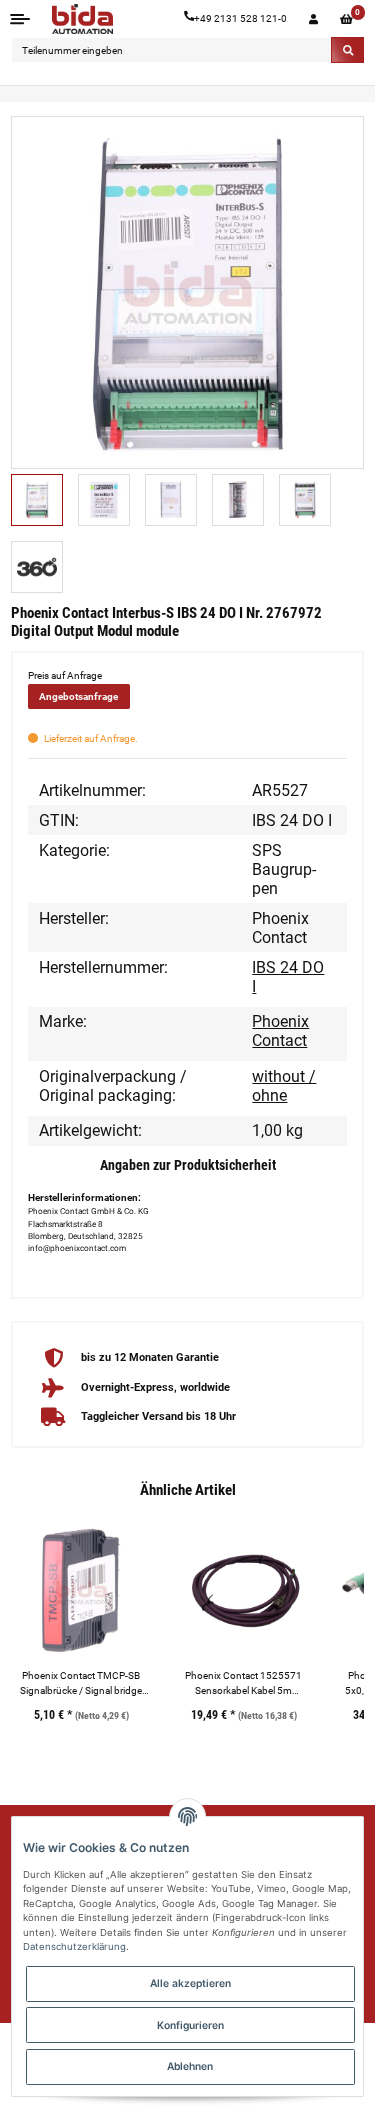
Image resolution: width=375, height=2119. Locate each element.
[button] (313, 19)
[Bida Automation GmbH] (82, 19)
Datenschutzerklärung (74, 1946)
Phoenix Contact (280, 1031)
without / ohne (284, 1086)
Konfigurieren (190, 2025)
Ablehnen (190, 2066)
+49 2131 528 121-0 (240, 18)
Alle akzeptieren (190, 1983)
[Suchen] (347, 50)
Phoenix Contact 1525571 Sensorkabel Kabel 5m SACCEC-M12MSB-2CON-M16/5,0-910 (244, 1684)
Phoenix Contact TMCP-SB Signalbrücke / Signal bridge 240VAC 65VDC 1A (81, 1684)
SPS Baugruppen (284, 869)
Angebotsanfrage (78, 696)
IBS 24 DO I (288, 977)
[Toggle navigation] (20, 18)
